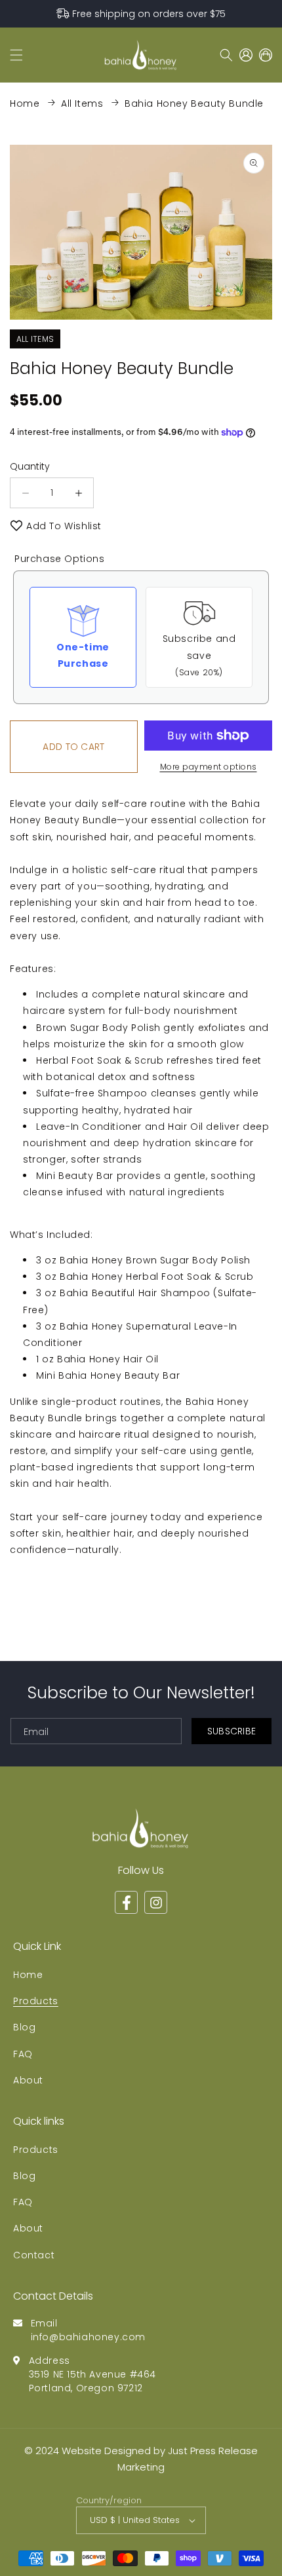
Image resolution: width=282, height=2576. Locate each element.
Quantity (30, 466)
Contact (34, 2255)
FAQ (23, 2054)
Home (25, 103)
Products (36, 2001)
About (28, 2080)
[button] (16, 55)
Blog (24, 2027)
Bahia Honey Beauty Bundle (194, 103)
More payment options (209, 767)
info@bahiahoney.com (88, 2337)
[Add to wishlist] (16, 526)
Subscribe (232, 1731)
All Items (82, 103)
